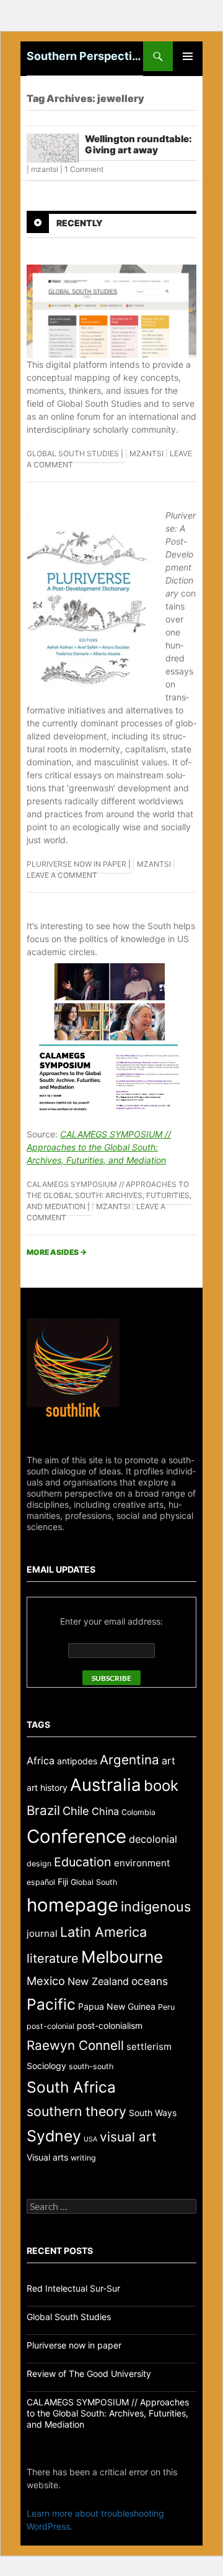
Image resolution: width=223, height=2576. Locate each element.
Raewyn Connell (75, 2045)
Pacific (51, 2004)
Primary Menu (188, 56)
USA (90, 2139)
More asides (57, 1252)
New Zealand (98, 1981)
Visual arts (47, 2157)
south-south (91, 2066)
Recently (80, 223)
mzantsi (45, 169)
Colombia (138, 1812)
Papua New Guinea (117, 2006)
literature (53, 1958)
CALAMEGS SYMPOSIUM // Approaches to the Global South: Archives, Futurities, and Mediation (99, 1147)
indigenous (156, 1906)
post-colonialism (110, 2026)
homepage (72, 1905)
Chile (76, 1811)
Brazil (43, 1810)
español (41, 1882)
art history (47, 1787)
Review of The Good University (89, 2374)
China (105, 1811)
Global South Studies (73, 453)
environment (142, 1863)
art (168, 1761)
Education (83, 1862)
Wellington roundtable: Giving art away (138, 144)
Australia (106, 1785)
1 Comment (84, 169)
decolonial (153, 1839)
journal (42, 1933)
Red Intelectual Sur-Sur (73, 2288)
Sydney (54, 2136)
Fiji (63, 1881)
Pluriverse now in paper (77, 864)
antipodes (77, 1761)
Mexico (46, 1981)
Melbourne (122, 1957)
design (39, 1864)
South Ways (153, 2113)
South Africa (71, 2087)
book (161, 1786)
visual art (128, 2137)
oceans (150, 1981)
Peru (166, 2007)
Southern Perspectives (85, 56)
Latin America (103, 1932)
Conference (77, 1836)
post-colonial (50, 2026)
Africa (41, 1761)
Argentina (129, 1760)
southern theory (77, 2111)
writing (83, 2158)
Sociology (46, 2066)
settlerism (149, 2047)
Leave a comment (62, 875)
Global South (94, 1882)
